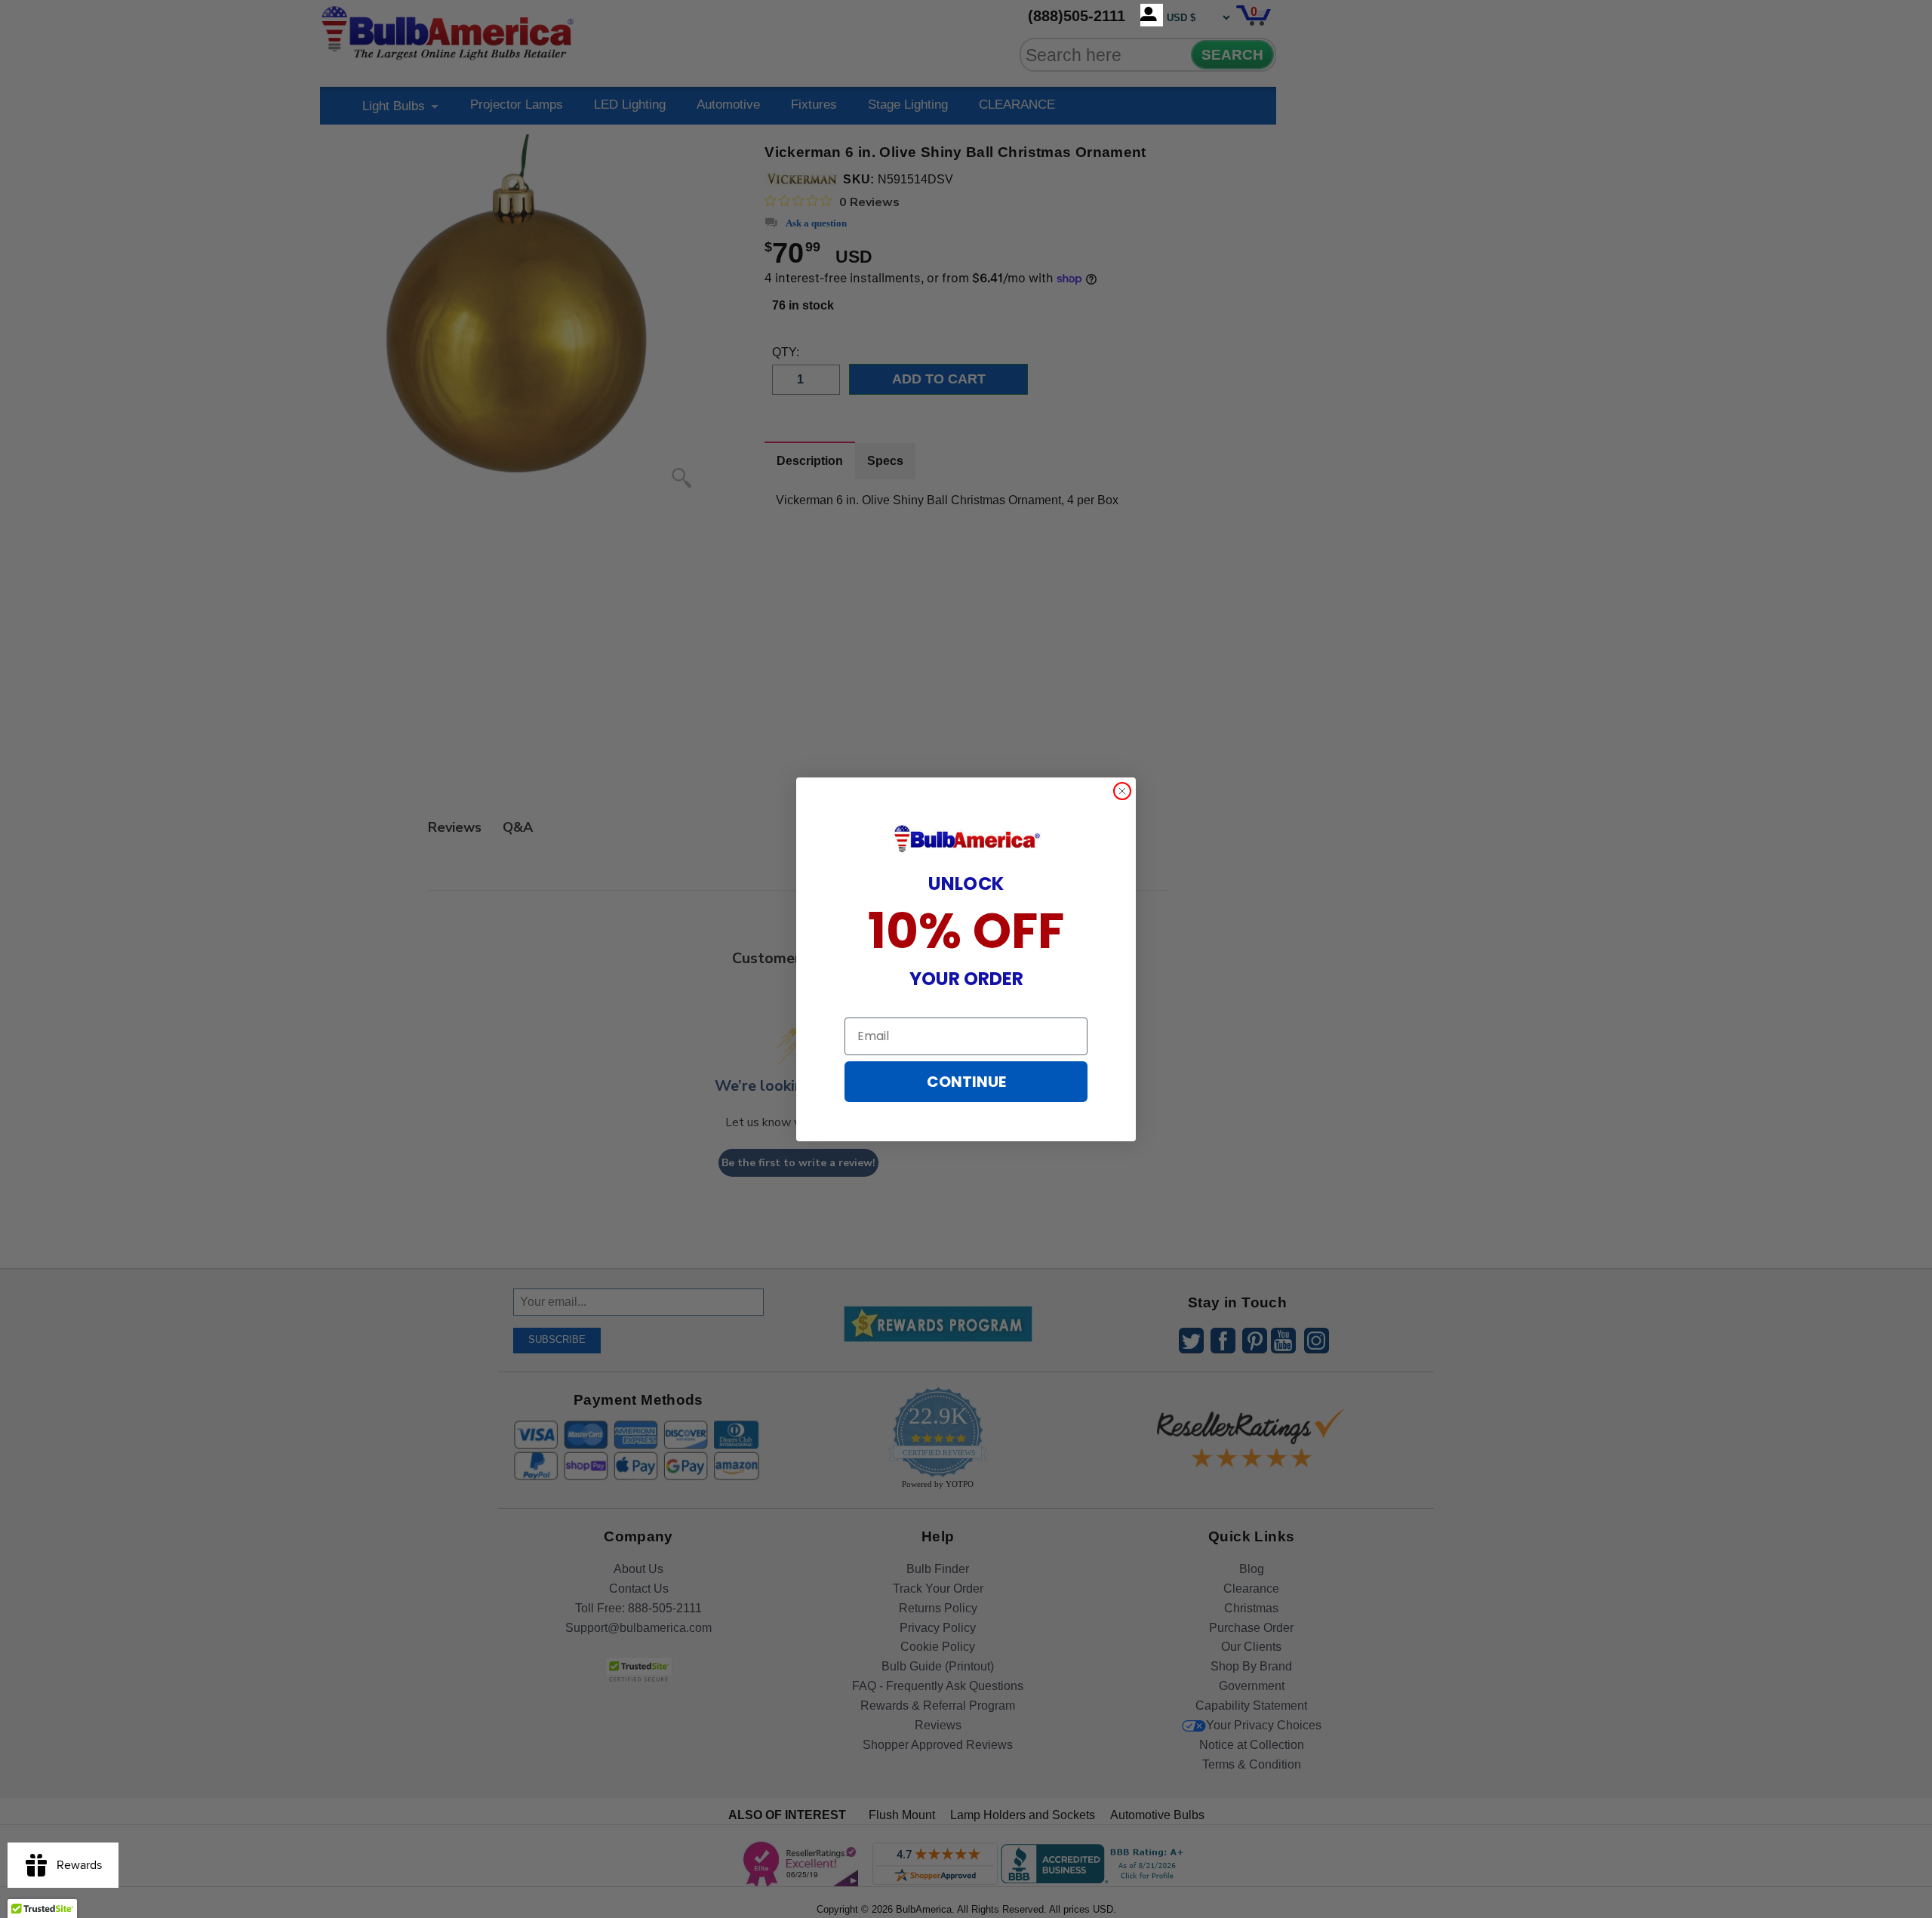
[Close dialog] (1122, 791)
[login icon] (1152, 15)
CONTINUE (966, 1082)
